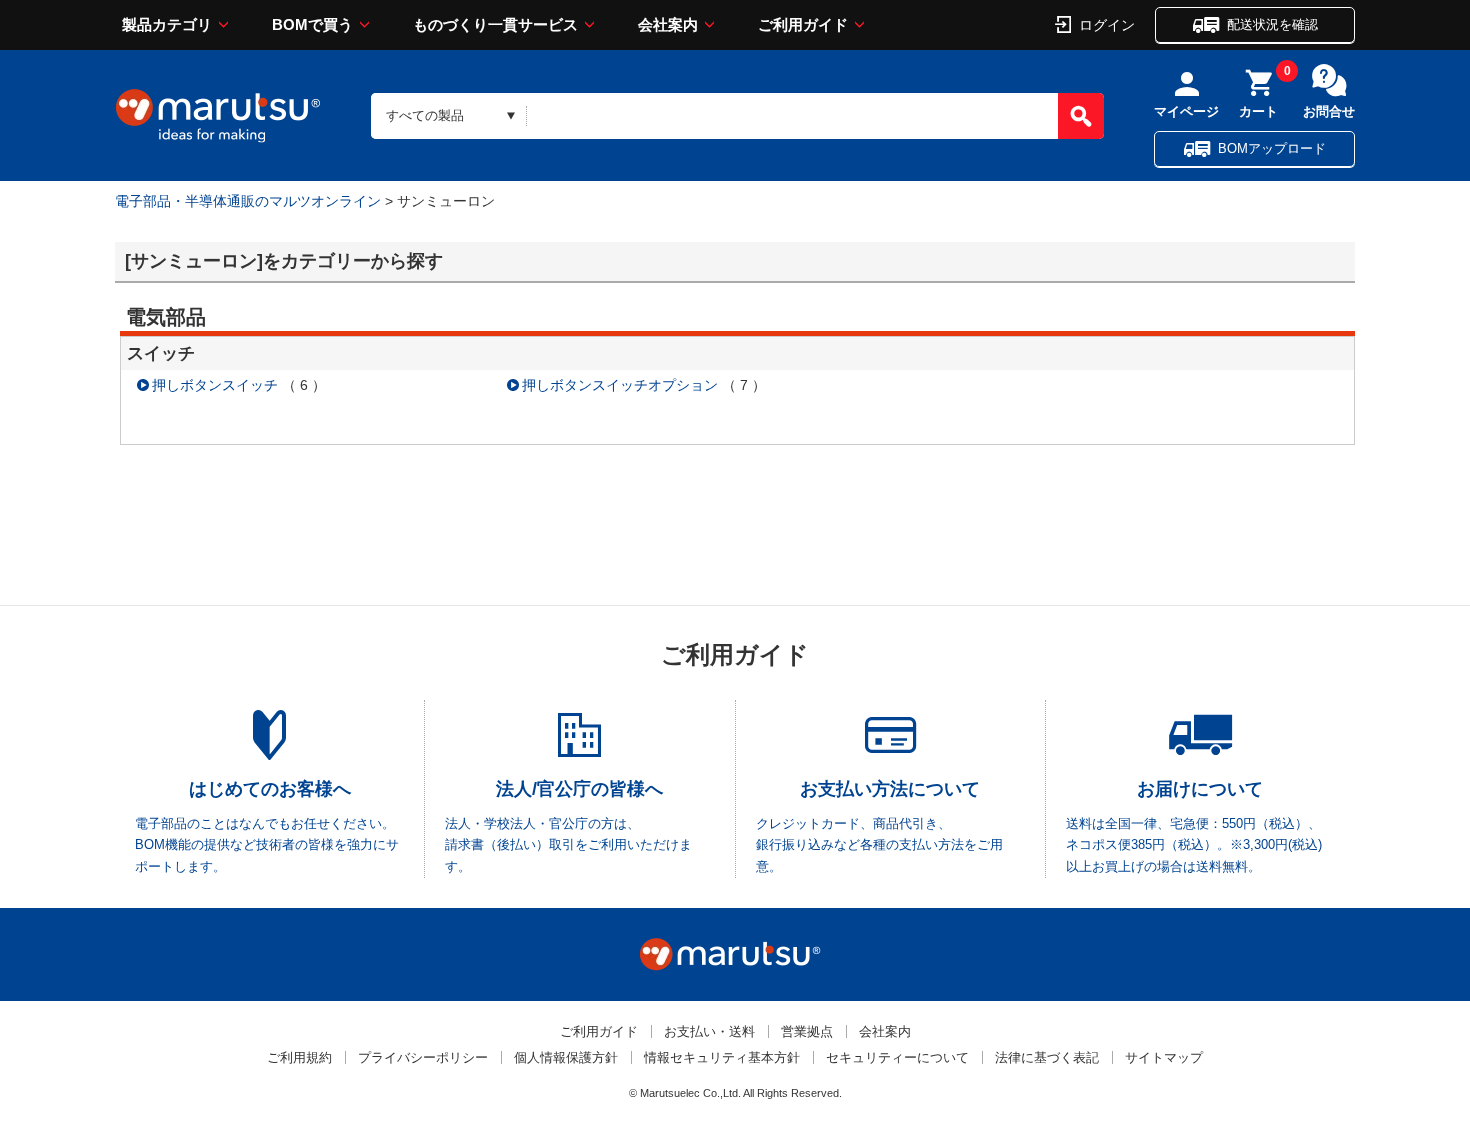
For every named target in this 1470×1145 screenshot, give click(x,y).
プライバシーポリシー (423, 1057)
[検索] (1081, 116)
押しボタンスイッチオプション (620, 385)
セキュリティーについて (897, 1057)
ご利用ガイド (803, 24)
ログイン (1107, 24)
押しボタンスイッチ (215, 385)
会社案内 (668, 24)
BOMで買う (312, 24)
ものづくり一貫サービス (495, 24)
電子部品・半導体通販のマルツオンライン (248, 201)
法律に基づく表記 (1047, 1057)
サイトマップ (1164, 1057)
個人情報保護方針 (566, 1057)
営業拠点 (807, 1031)
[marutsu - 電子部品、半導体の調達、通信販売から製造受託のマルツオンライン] (218, 116)
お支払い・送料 (709, 1031)
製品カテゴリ (167, 24)
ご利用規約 (299, 1057)
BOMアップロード (1272, 148)
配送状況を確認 (1272, 24)
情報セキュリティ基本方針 (722, 1057)
